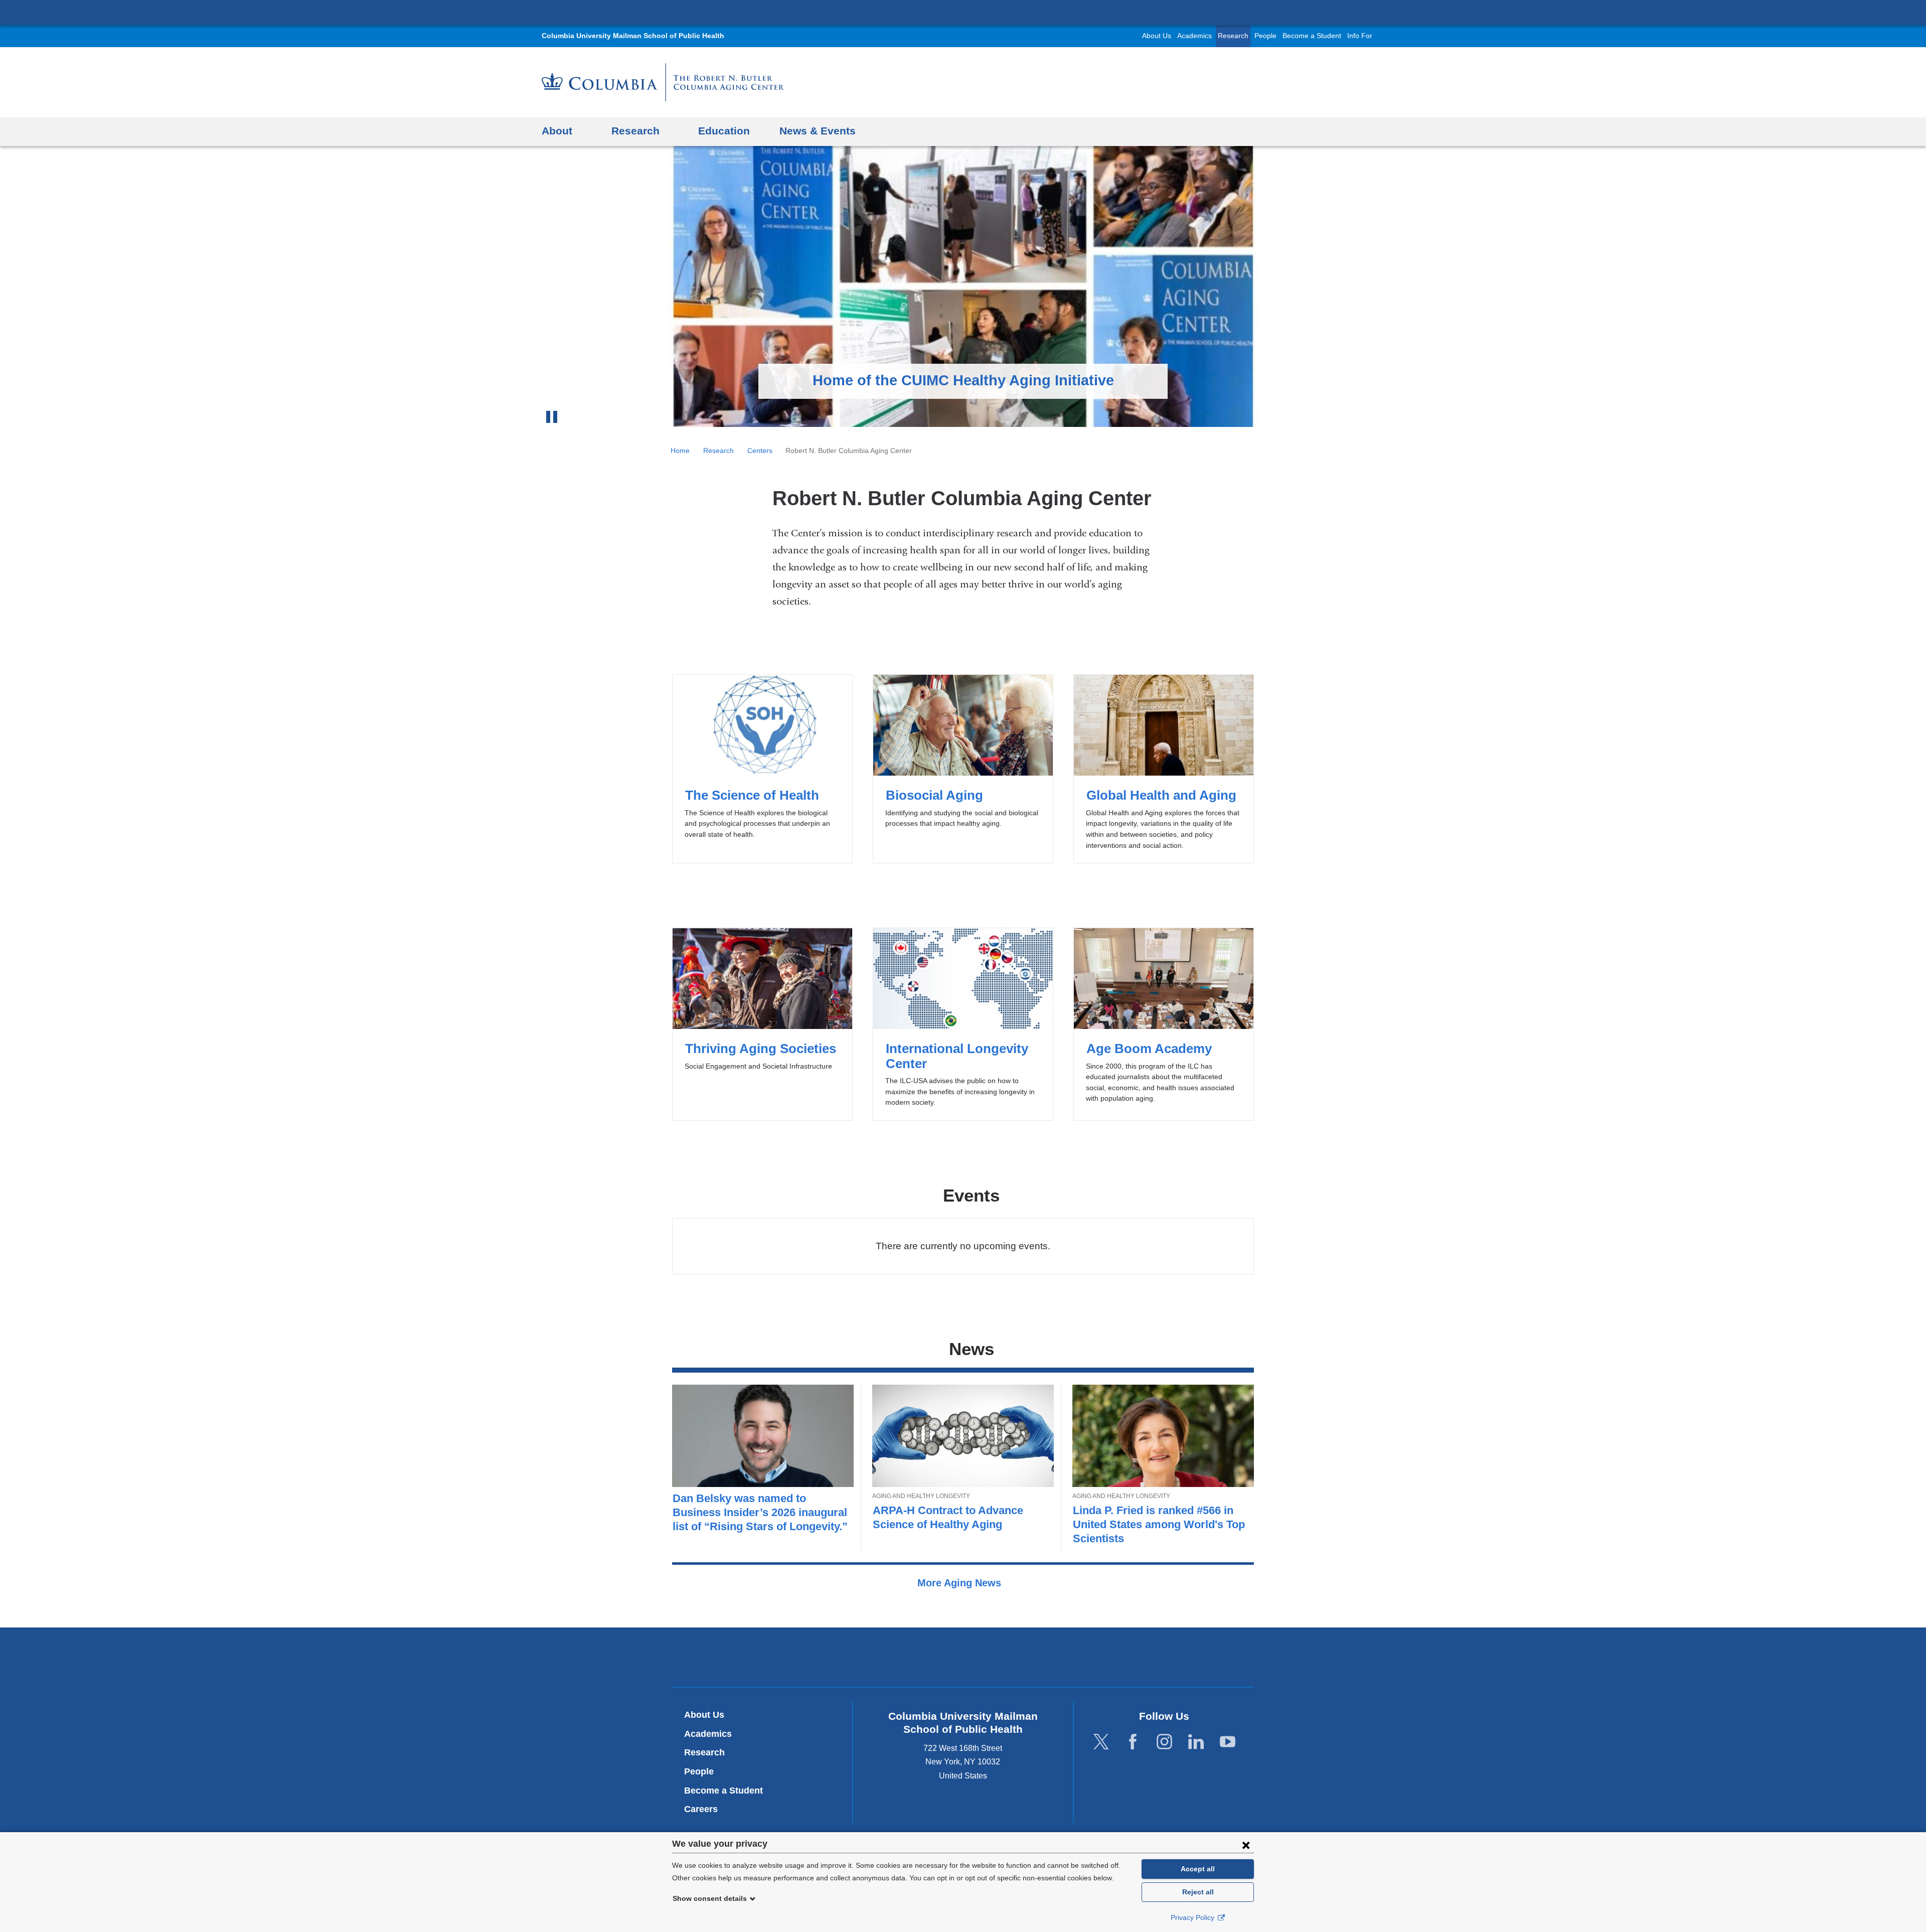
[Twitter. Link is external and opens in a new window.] (1101, 1742)
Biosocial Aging (963, 769)
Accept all (1198, 1869)
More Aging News (961, 1583)
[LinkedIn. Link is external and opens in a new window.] (1196, 1742)
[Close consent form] (1246, 1845)
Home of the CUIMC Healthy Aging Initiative (963, 380)
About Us (1157, 36)
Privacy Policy (1193, 1917)
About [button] (557, 131)
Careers (701, 1809)
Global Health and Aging (1163, 769)
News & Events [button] (818, 131)
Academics (1194, 36)
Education (724, 131)
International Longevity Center (963, 1024)
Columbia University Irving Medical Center (963, 12)
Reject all (1198, 1892)
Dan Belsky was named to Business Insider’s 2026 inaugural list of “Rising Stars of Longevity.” (760, 1512)
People (1265, 36)
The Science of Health (762, 769)
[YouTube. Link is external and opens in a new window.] (1228, 1742)
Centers (760, 451)
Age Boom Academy (1163, 1024)
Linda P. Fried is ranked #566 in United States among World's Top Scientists (1159, 1524)
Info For (1360, 36)
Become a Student (1312, 36)
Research (1233, 36)
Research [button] (635, 131)
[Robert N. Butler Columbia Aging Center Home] (663, 82)
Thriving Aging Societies (762, 1024)
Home (680, 451)
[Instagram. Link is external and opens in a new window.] (1164, 1742)
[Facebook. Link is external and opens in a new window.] (1133, 1742)
